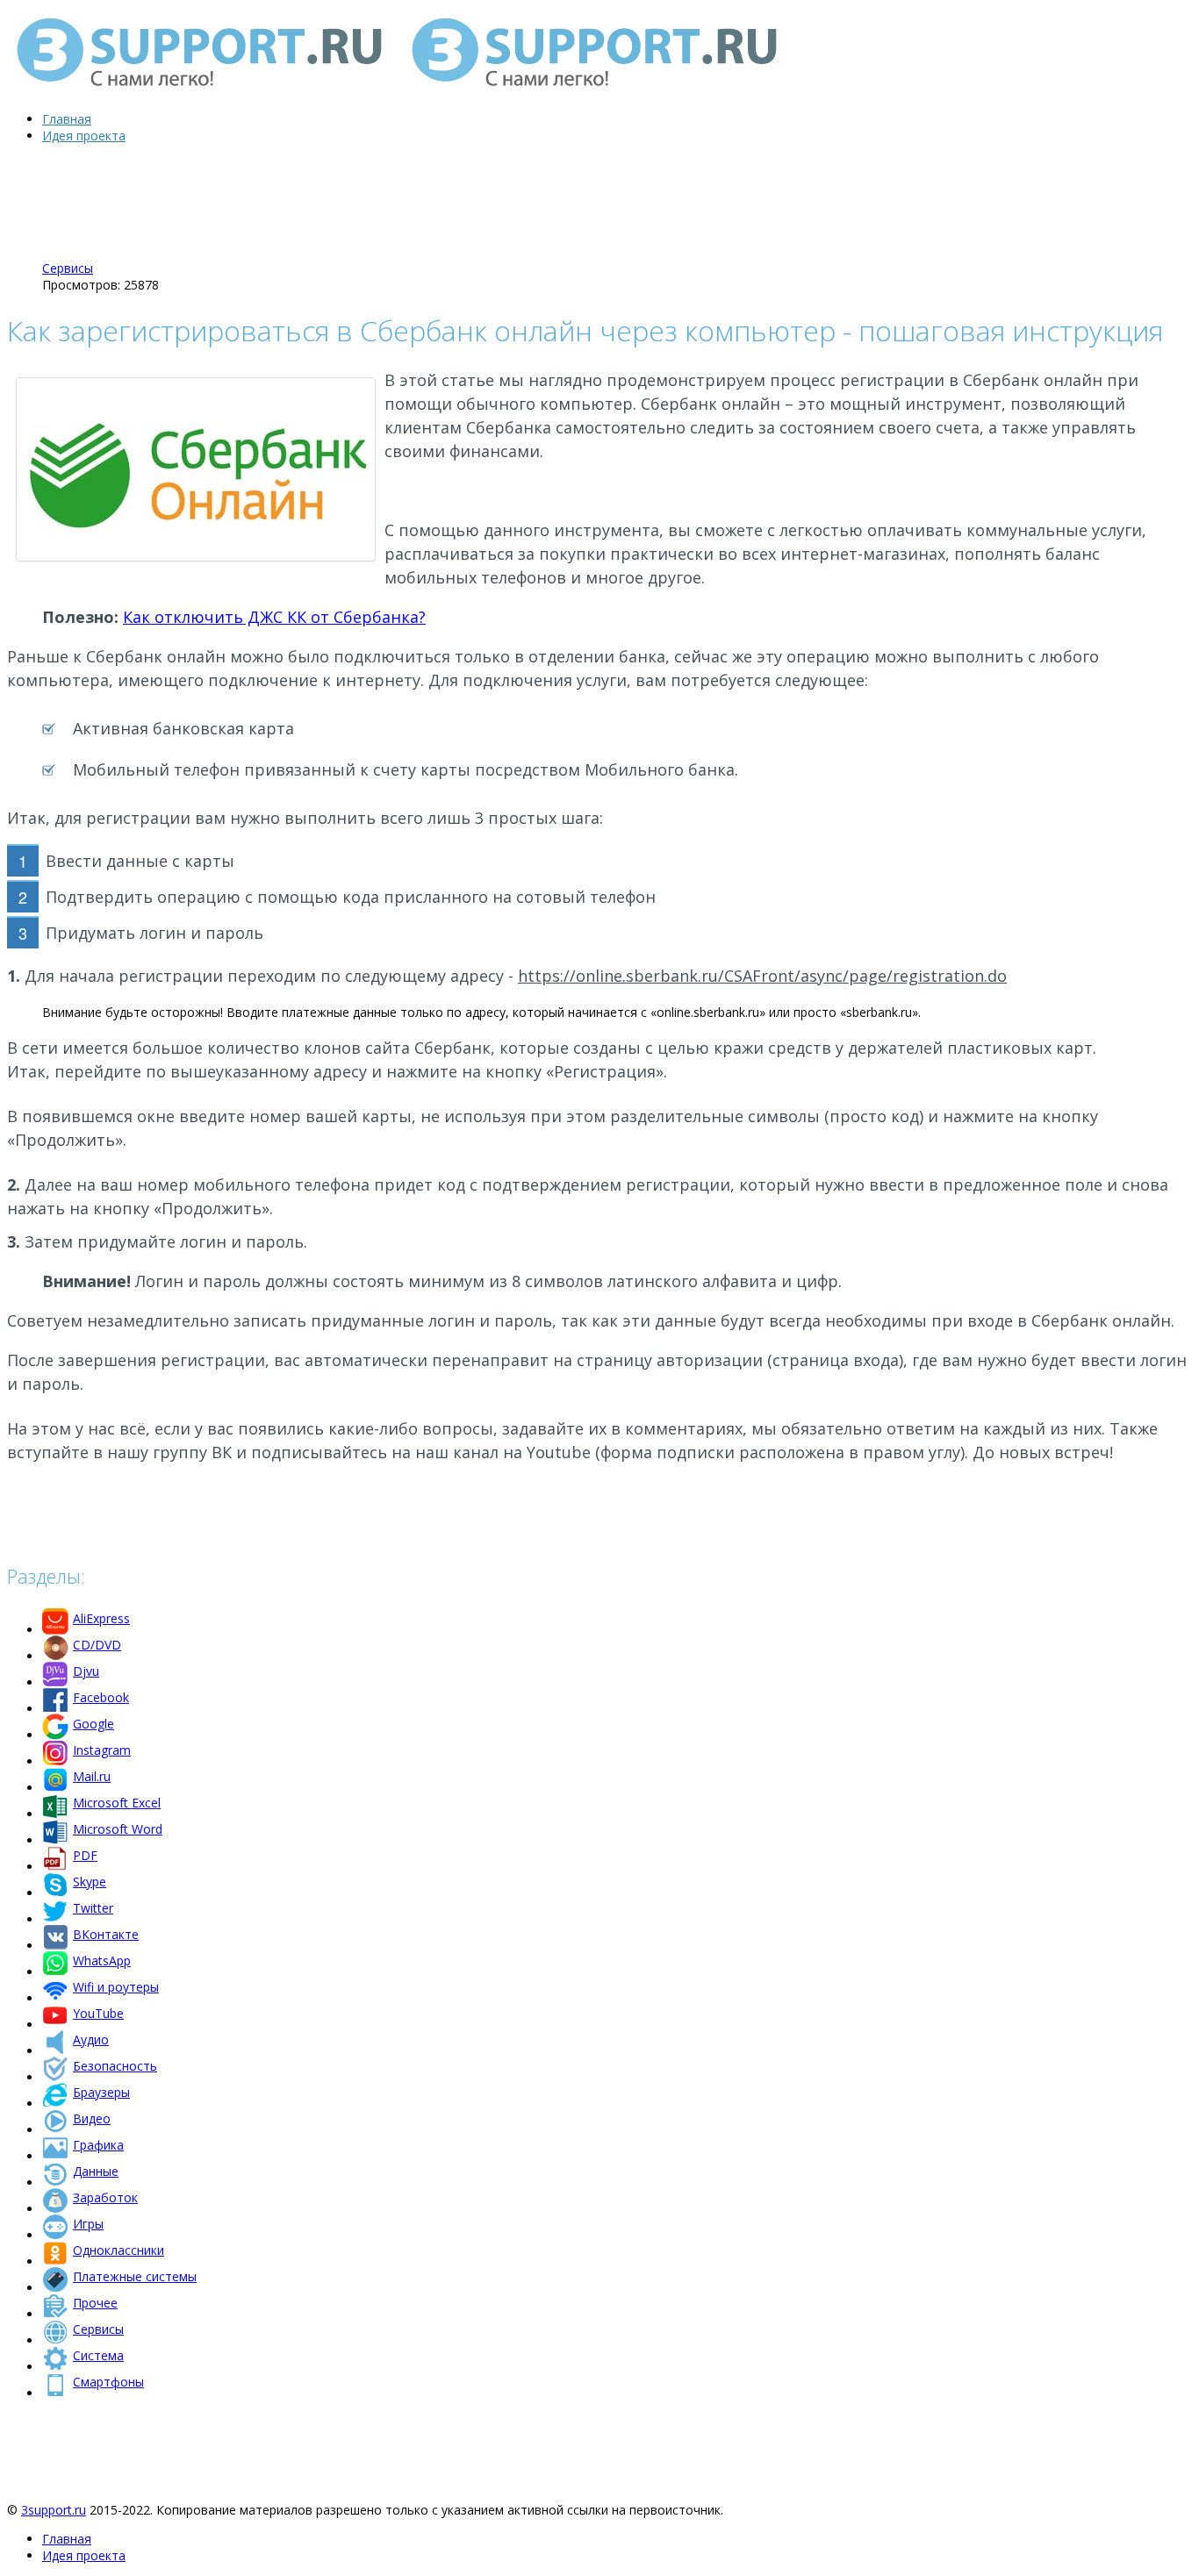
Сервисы (68, 268)
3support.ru (54, 2510)
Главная (67, 119)
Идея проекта (84, 136)
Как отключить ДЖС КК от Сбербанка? (274, 617)
